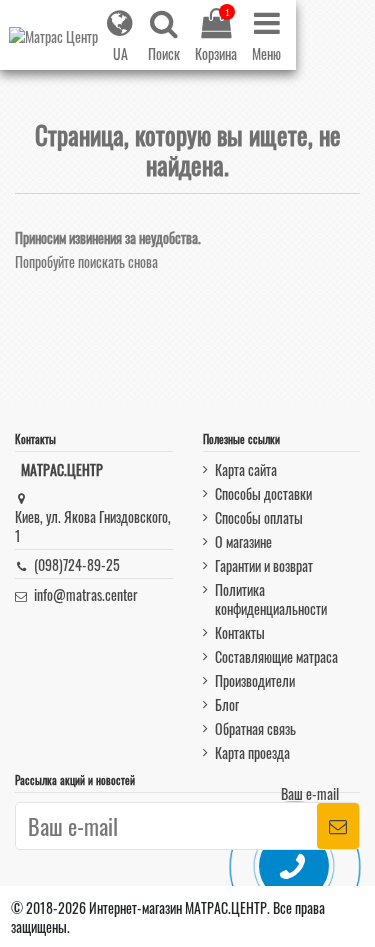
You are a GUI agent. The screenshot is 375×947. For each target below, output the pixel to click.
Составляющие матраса (276, 656)
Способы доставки (263, 493)
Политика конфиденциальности (271, 599)
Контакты (240, 632)
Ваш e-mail (310, 793)
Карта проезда (252, 752)
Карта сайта (246, 469)
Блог (227, 704)
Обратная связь (255, 728)
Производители (255, 680)
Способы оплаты (259, 517)
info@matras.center (86, 594)
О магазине (243, 541)
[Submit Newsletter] (338, 826)
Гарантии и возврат (264, 565)
